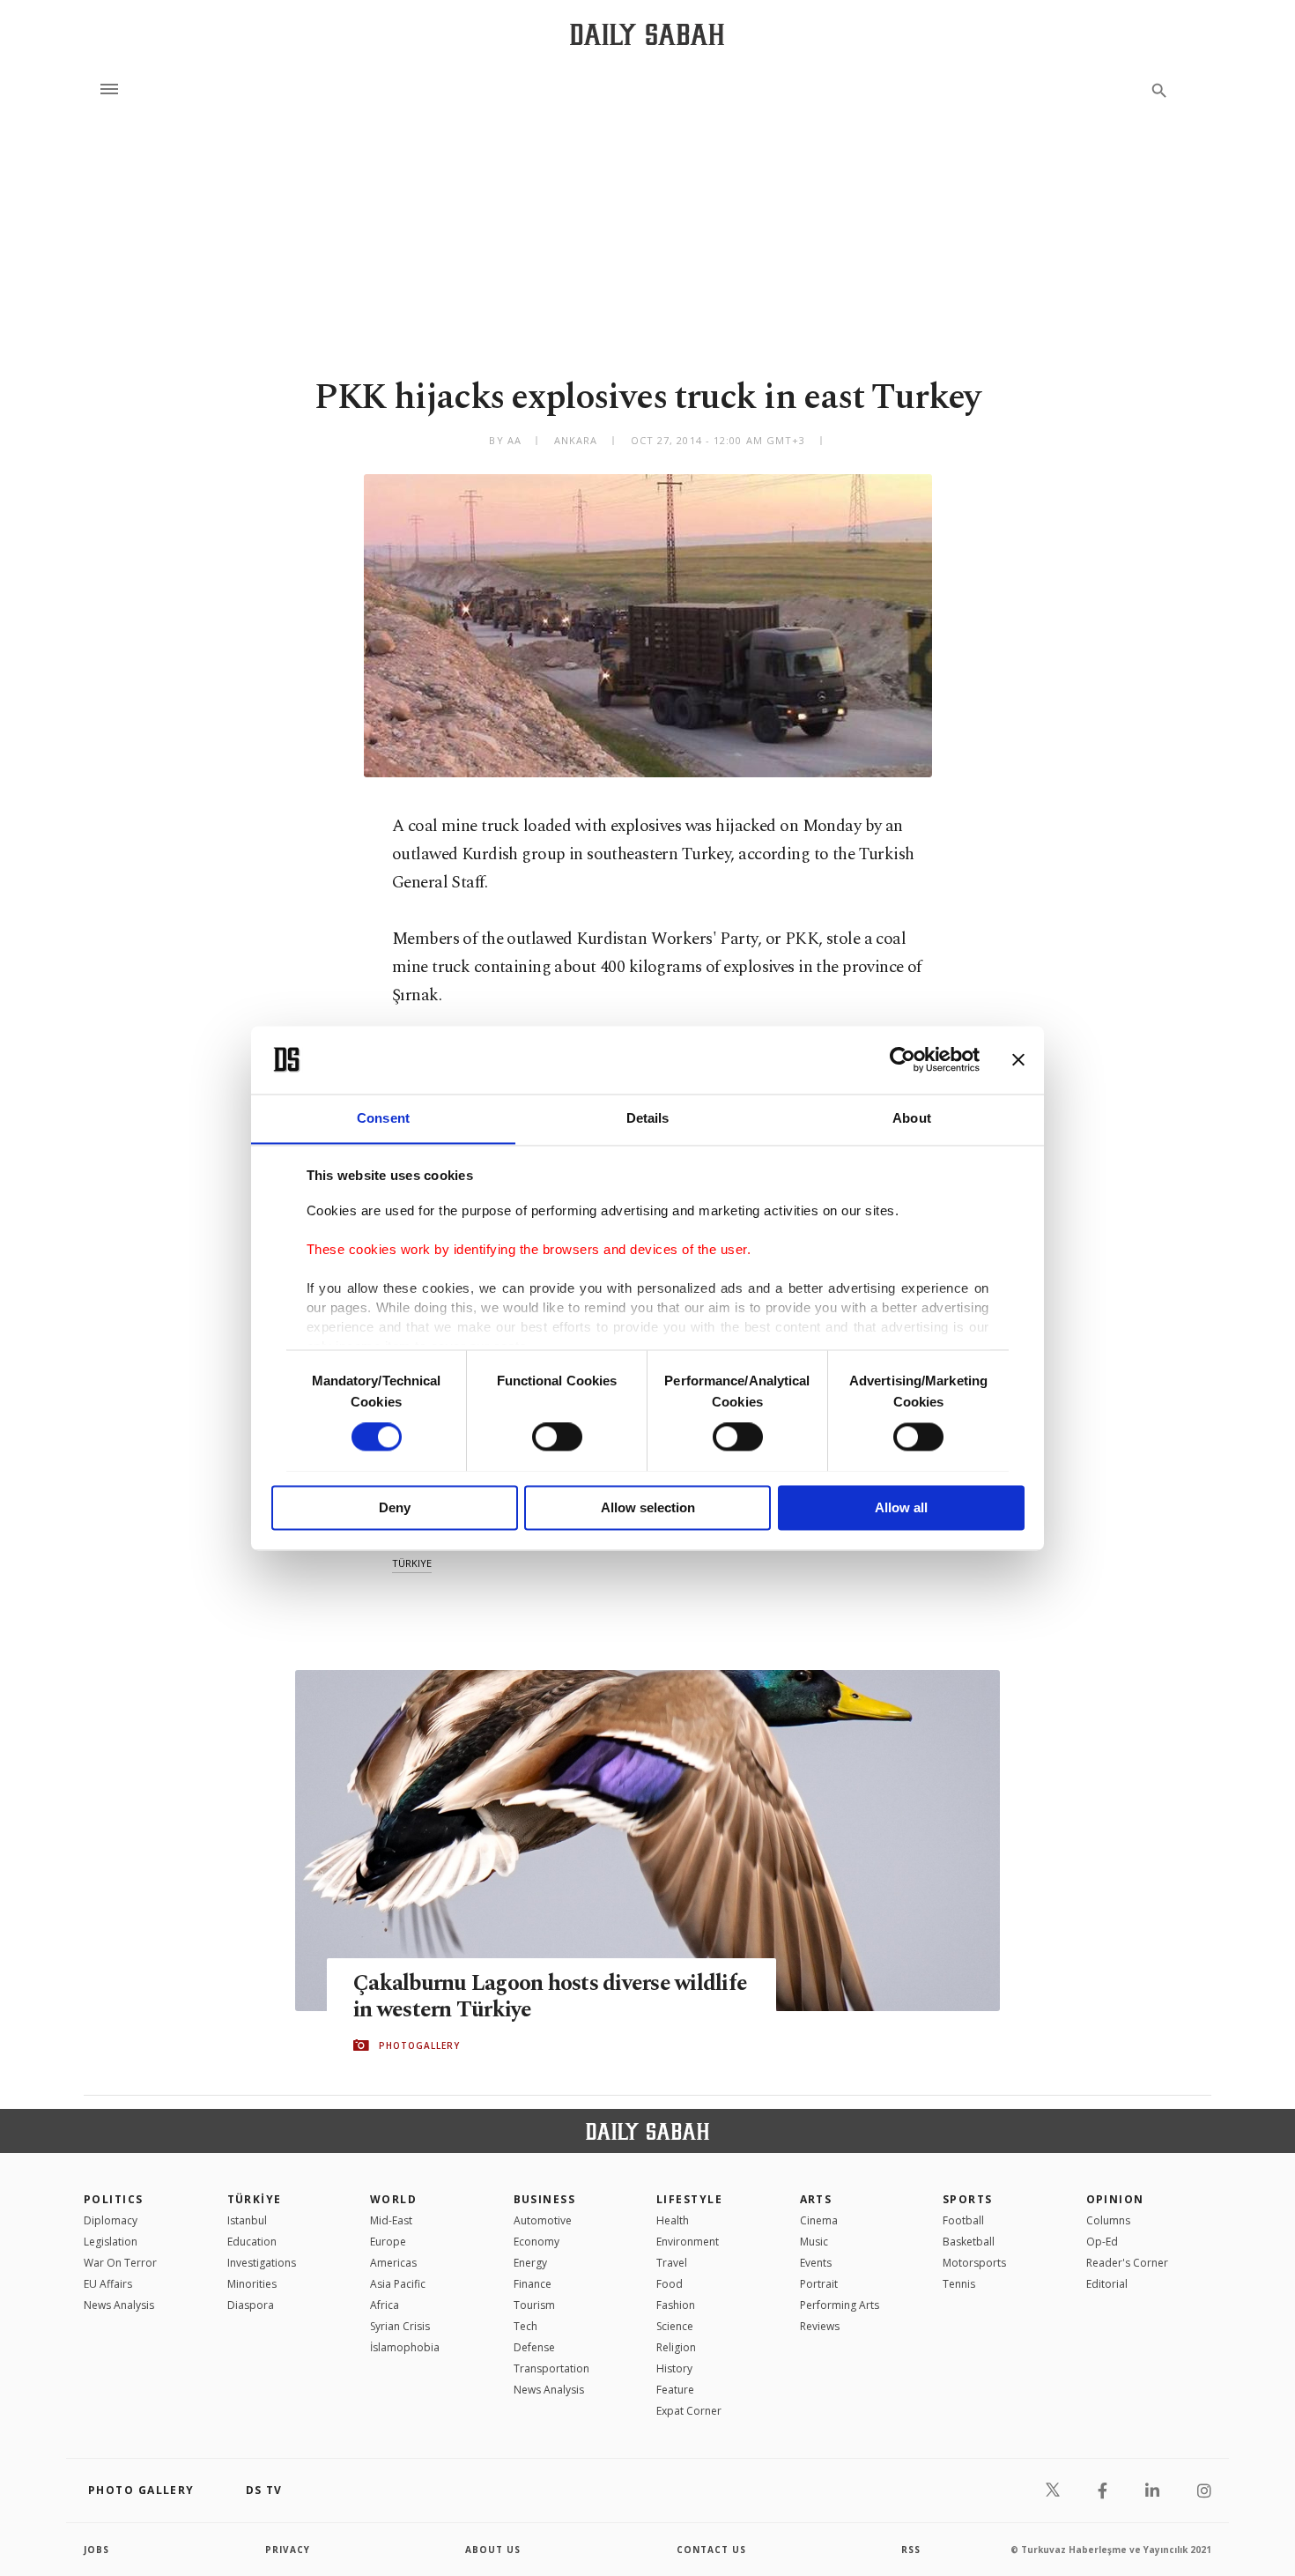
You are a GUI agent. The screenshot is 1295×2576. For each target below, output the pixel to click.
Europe (388, 2242)
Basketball (969, 2242)
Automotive (543, 2220)
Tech (525, 2326)
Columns (1108, 2220)
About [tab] (912, 1118)
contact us (711, 2550)
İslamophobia (405, 2347)
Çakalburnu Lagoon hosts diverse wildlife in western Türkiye (550, 1997)
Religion (676, 2347)
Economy (536, 2242)
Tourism (534, 2305)
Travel (672, 2263)
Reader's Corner (1127, 2263)
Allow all (901, 1507)
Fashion (676, 2305)
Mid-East (391, 2220)
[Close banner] (1018, 1059)
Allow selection (648, 1507)
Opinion (1115, 2199)
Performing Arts (840, 2305)
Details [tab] (648, 1118)
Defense (534, 2347)
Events (816, 2263)
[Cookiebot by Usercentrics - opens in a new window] (903, 1059)
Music (814, 2242)
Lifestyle (689, 2199)
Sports (968, 2199)
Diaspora (251, 2305)
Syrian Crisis (400, 2326)
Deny (395, 1507)
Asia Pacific (398, 2284)
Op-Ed (1102, 2242)
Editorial (1107, 2284)
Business (545, 2199)
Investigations (262, 2263)
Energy (530, 2263)
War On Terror (120, 2263)
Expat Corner (689, 2411)
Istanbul (247, 2220)
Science (675, 2326)
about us (493, 2550)
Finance (533, 2284)
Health (673, 2220)
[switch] (557, 1436)
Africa (385, 2305)
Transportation (551, 2368)
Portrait (819, 2284)
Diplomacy (111, 2220)
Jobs (96, 2550)
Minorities (252, 2284)
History (674, 2368)
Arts (816, 2199)
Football (963, 2220)
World (393, 2199)
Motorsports (974, 2263)
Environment (688, 2242)
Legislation (111, 2242)
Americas (393, 2263)
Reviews (820, 2326)
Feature (675, 2390)
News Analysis (119, 2305)
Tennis (959, 2284)
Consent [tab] (383, 1118)
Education (252, 2242)
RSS (911, 2550)
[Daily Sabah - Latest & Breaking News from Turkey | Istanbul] (647, 34)
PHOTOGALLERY (419, 2045)
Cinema (819, 2220)
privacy (288, 2550)
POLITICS (114, 2199)
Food (670, 2284)
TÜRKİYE (255, 2199)
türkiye (412, 1563)
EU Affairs (108, 2284)
